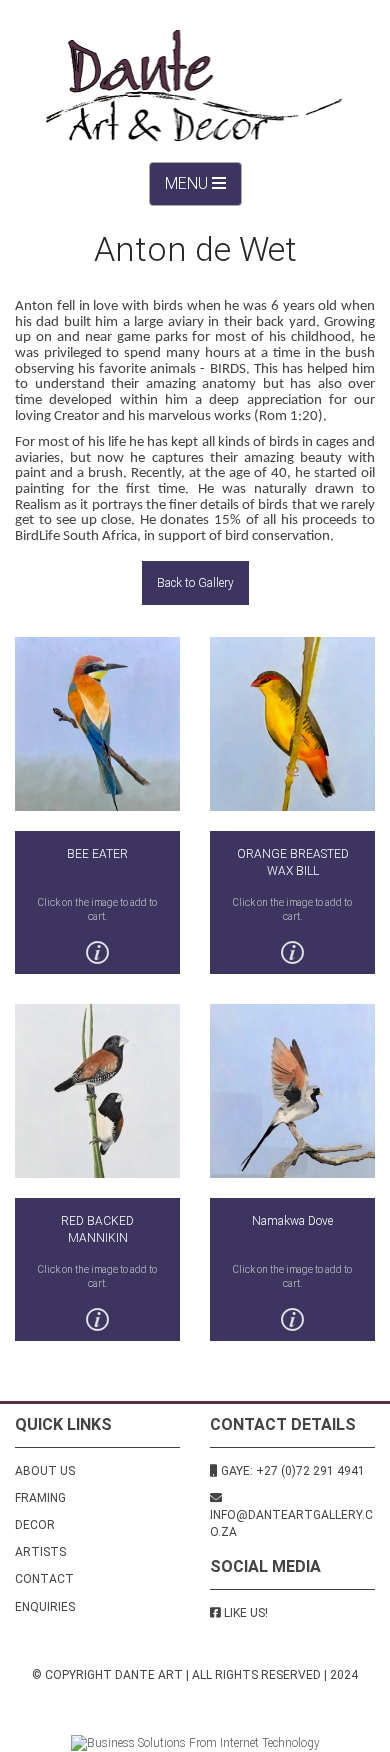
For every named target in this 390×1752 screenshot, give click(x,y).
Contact (44, 1579)
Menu (203, 190)
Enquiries (45, 1607)
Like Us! (246, 1613)
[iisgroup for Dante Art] (195, 1742)
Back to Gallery (195, 583)
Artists (40, 1552)
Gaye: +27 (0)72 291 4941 (291, 1471)
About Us (45, 1471)
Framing (40, 1498)
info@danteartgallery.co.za (291, 1523)
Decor (35, 1525)
